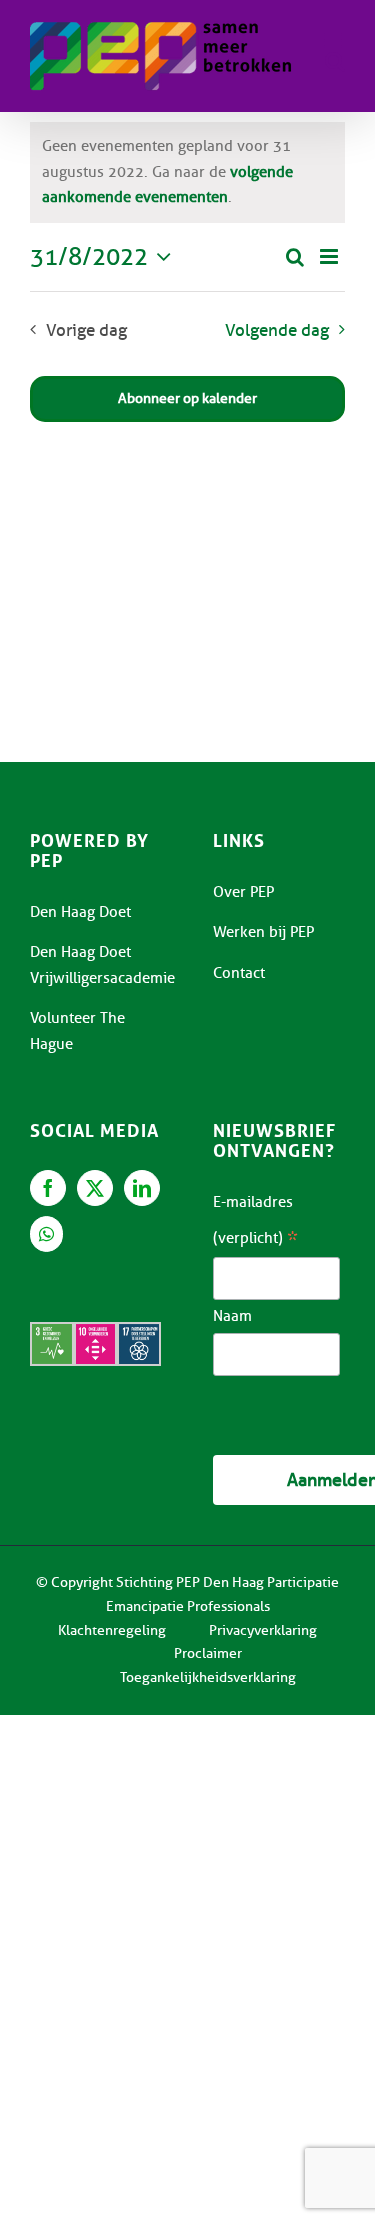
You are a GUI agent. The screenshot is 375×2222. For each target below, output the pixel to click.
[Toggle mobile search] (335, 61)
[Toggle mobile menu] (334, 40)
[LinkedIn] (142, 1188)
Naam (232, 1316)
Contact (239, 973)
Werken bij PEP (263, 932)
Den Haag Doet (80, 912)
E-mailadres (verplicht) (255, 1223)
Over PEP (243, 892)
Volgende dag (277, 330)
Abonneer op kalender (187, 399)
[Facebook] (48, 1188)
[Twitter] (95, 1188)
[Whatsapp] (46, 1234)
